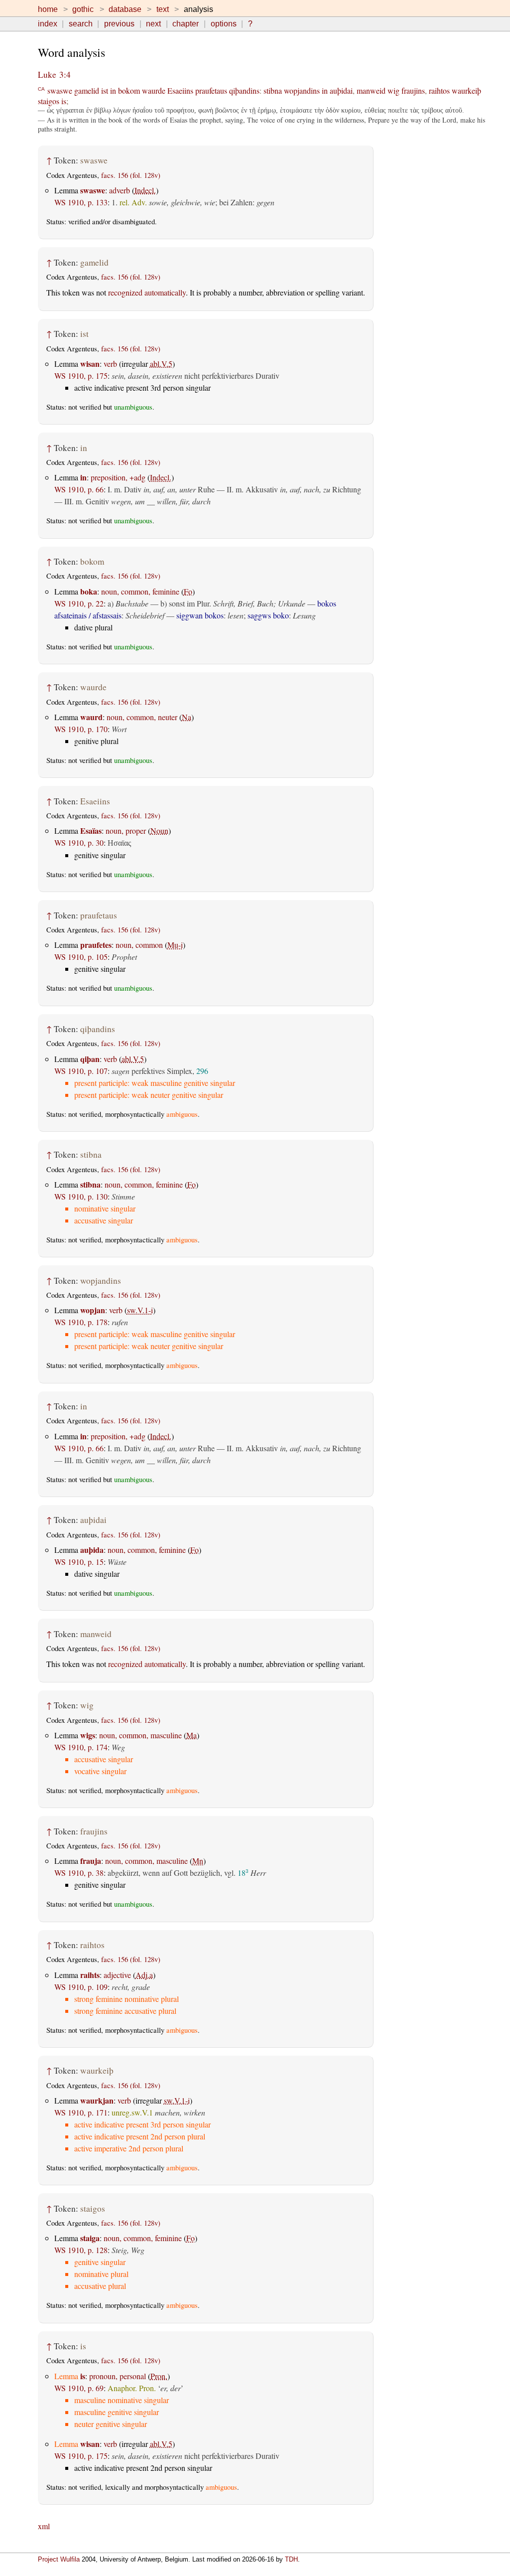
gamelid (87, 90)
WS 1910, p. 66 (79, 489)
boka (89, 591)
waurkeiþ (466, 90)
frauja (91, 1861)
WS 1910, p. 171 (81, 2112)
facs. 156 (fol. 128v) (131, 175)
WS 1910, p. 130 (81, 1196)
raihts (90, 1975)
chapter (186, 24)
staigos (49, 101)
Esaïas (91, 831)
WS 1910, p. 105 (81, 957)
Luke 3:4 (54, 75)
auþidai (341, 90)
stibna (273, 90)
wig (393, 90)
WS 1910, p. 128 (81, 2250)
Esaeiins (180, 90)
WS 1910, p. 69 (79, 2388)
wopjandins (302, 90)
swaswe (60, 90)
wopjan (93, 1310)
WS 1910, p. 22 (79, 603)
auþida (92, 1550)
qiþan (90, 1059)
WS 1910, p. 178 (81, 1322)
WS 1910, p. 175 (81, 376)
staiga (90, 2238)
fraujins (413, 90)
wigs (88, 1735)
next (153, 24)
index (48, 24)
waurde (154, 90)
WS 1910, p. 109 (81, 1987)
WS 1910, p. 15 (79, 1562)
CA (41, 88)
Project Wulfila (59, 2559)
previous (119, 24)
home (48, 9)
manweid (371, 90)
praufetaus (211, 90)
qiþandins (244, 90)
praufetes (96, 945)
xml (44, 2526)
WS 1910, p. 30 (79, 842)
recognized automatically (147, 292)
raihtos (439, 90)
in (113, 90)
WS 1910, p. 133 (81, 202)
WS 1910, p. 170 (81, 729)
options (224, 24)
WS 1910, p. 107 (81, 1071)
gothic (83, 9)
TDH (291, 2559)
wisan (90, 364)
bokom (129, 90)
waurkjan (97, 2100)
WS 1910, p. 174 (81, 1747)
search (81, 24)
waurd (91, 717)
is (64, 101)
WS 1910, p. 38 (79, 1873)
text (163, 9)
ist (105, 90)
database (125, 9)
